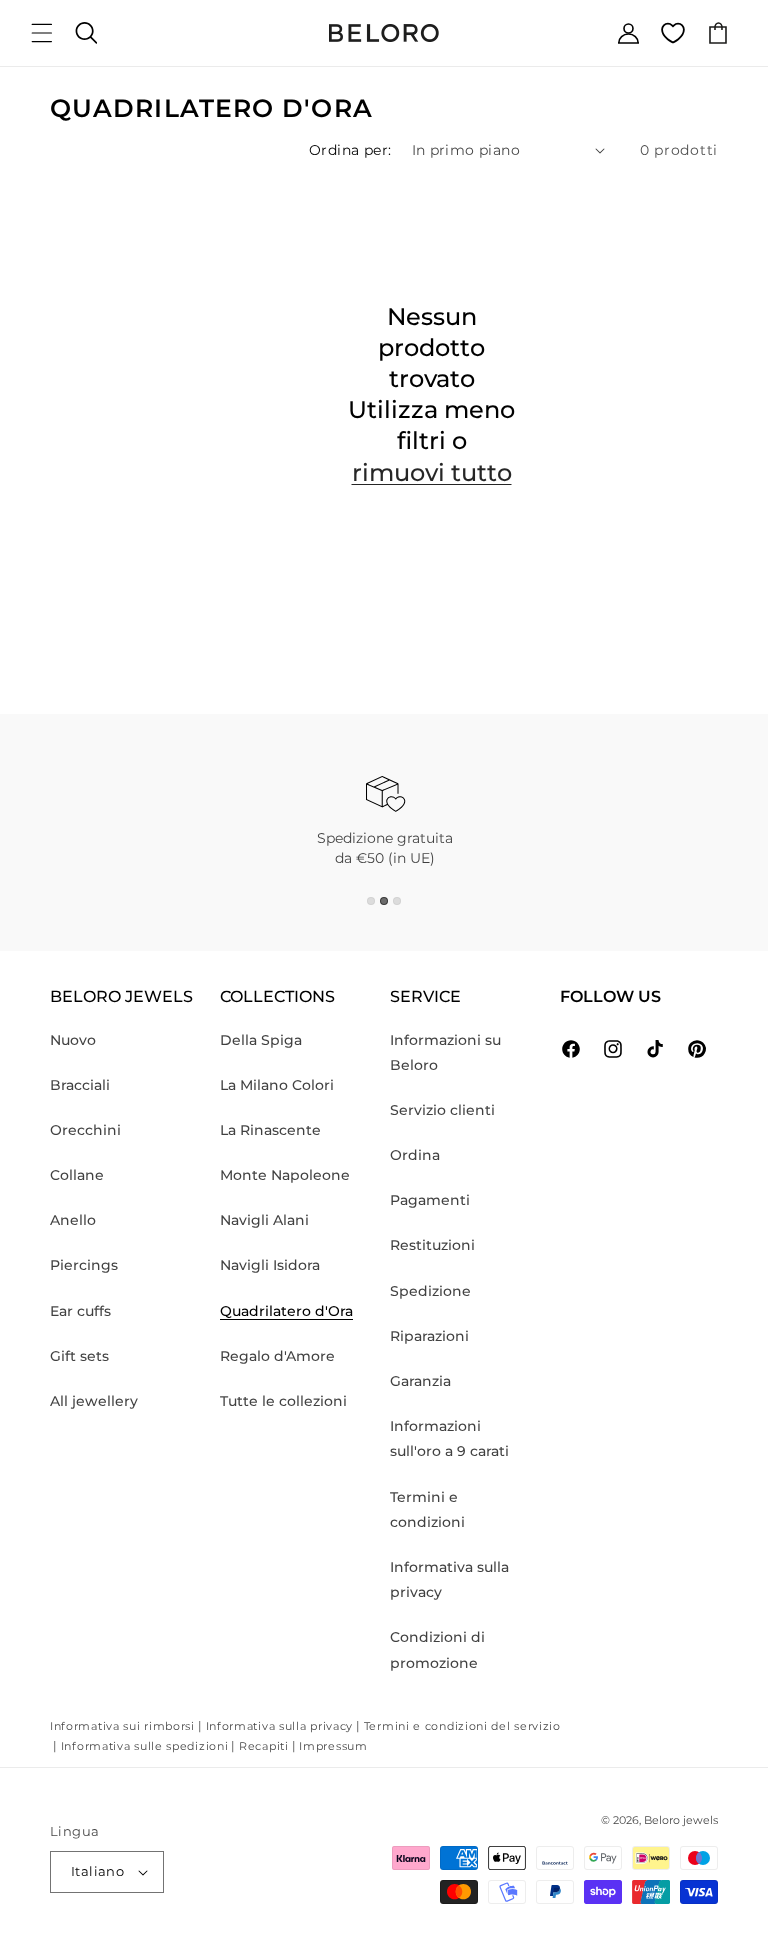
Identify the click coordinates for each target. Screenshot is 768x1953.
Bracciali (80, 1085)
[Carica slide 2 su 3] (384, 901)
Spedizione (430, 1291)
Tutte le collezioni (283, 1401)
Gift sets (79, 1356)
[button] (42, 33)
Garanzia (420, 1381)
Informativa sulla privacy (449, 1579)
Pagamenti (430, 1200)
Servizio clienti (442, 1110)
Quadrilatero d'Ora (286, 1311)
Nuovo (73, 1040)
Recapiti (264, 1746)
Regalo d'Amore (277, 1356)
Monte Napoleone (285, 1175)
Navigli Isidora (270, 1265)
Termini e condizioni (427, 1509)
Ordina (415, 1155)
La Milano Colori (277, 1085)
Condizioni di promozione (437, 1649)
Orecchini (85, 1130)
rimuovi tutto (432, 472)
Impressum (333, 1746)
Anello (73, 1220)
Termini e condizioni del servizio (462, 1726)
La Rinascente (270, 1130)
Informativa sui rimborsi (122, 1726)
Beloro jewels (681, 1820)
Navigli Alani (264, 1220)
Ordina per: (350, 150)
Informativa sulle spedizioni (145, 1746)
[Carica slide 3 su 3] (397, 901)
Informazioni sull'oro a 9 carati (449, 1438)
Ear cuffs (80, 1311)
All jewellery (94, 1401)
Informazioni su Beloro (445, 1052)
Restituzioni (432, 1245)
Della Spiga (261, 1040)
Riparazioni (429, 1336)
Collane (77, 1175)
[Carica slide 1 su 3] (371, 901)
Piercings (84, 1265)
